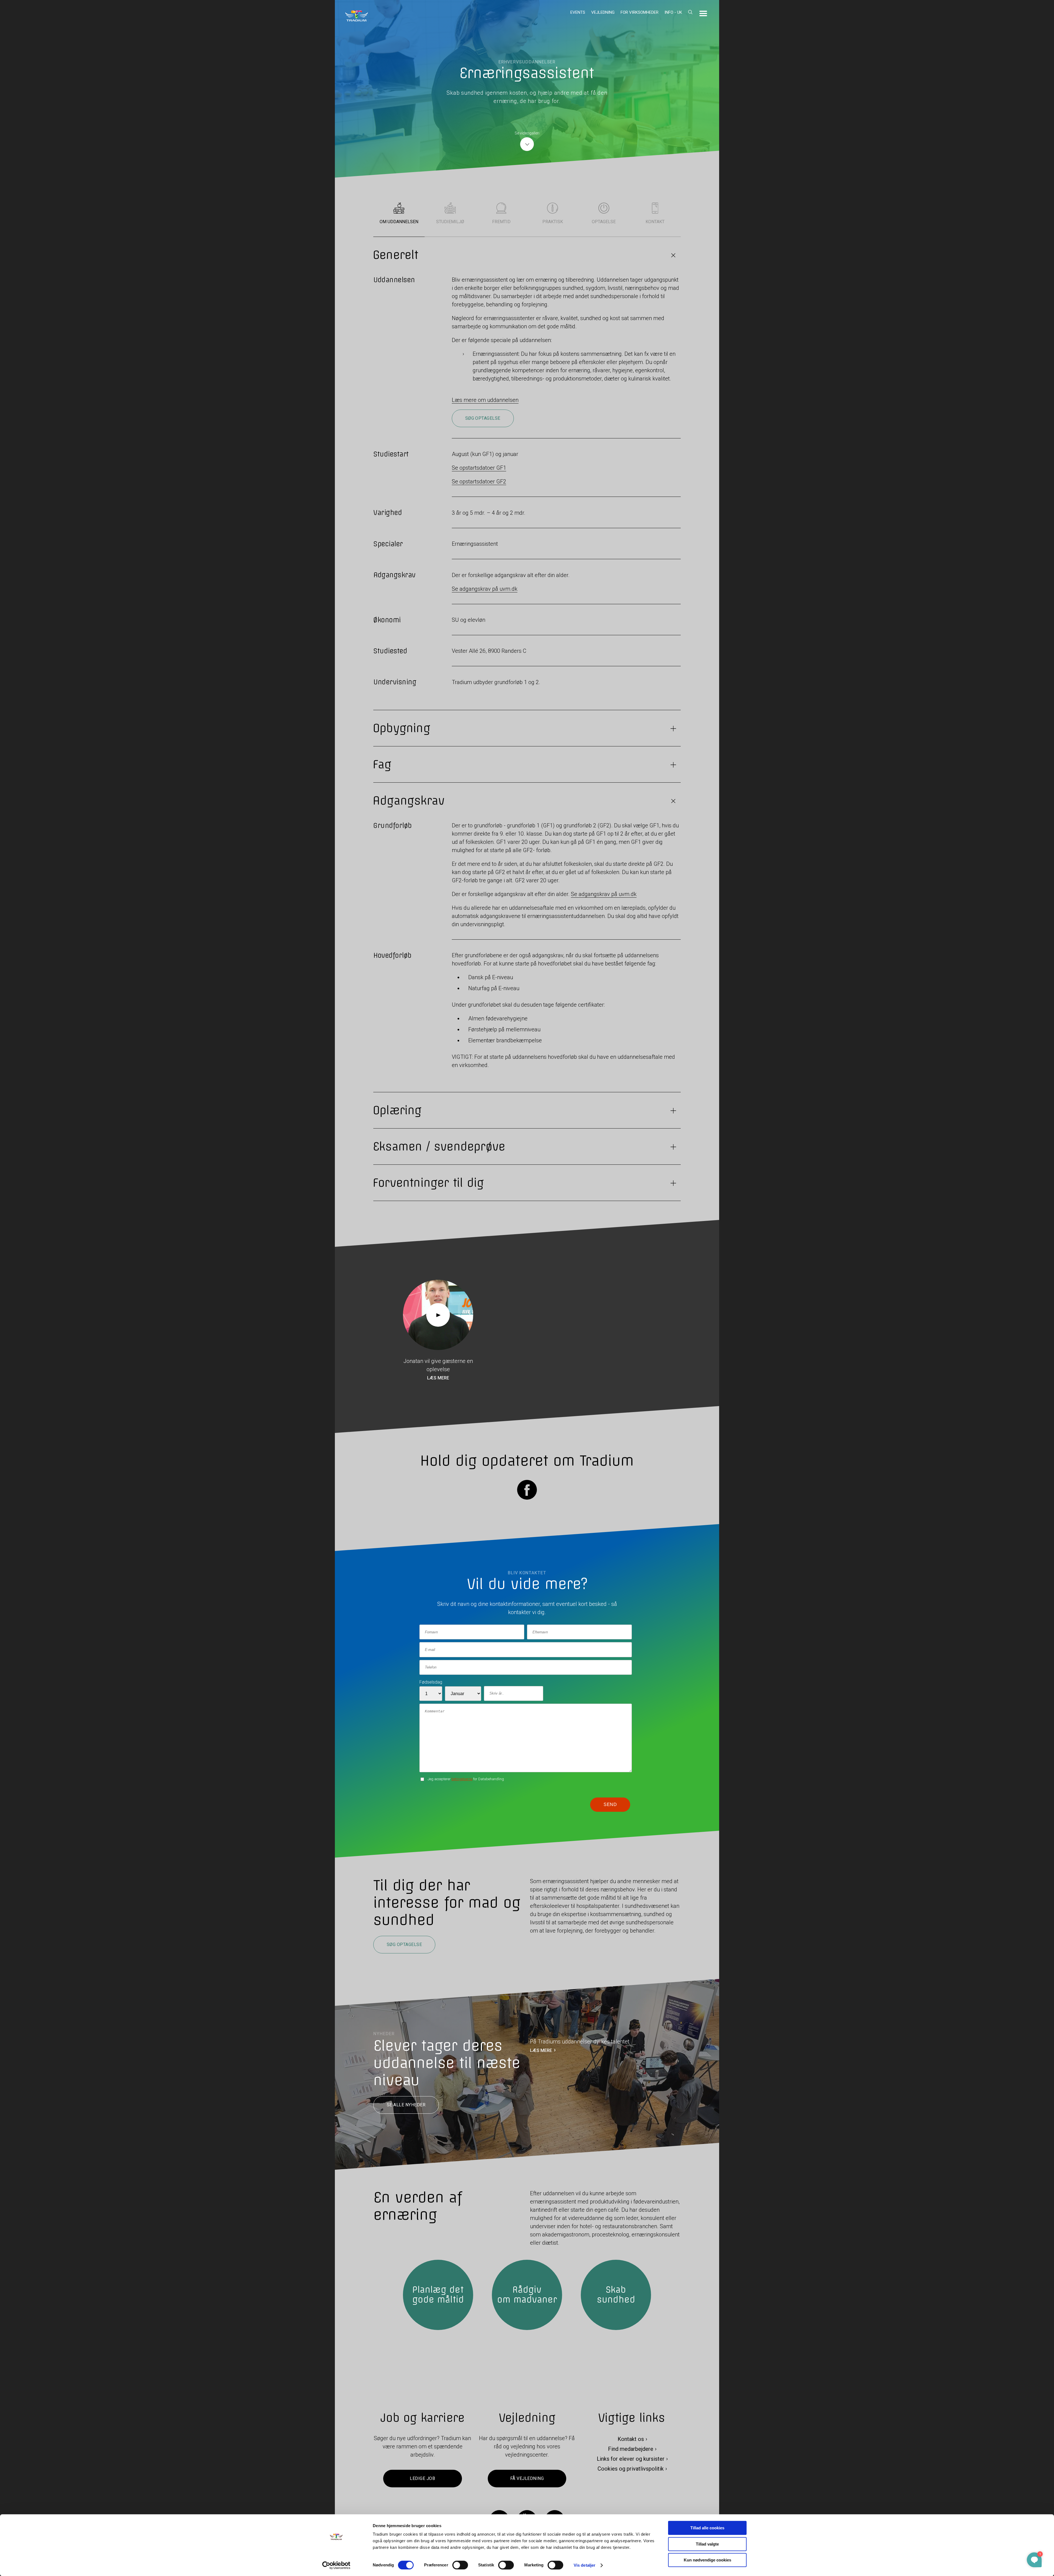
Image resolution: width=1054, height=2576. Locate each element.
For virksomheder (640, 12)
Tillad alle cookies (707, 2528)
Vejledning (603, 12)
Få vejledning (527, 2478)
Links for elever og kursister (631, 2459)
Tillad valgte (707, 2544)
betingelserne (462, 1779)
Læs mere (438, 1378)
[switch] (460, 2565)
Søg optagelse (483, 418)
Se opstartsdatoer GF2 (479, 481)
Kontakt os (631, 2439)
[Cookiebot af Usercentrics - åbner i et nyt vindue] (336, 2565)
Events (578, 12)
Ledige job (422, 2478)
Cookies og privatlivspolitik (631, 2469)
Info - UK (673, 12)
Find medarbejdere (631, 2449)
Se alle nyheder (406, 2105)
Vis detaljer (585, 2565)
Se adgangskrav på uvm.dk (485, 589)
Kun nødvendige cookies (707, 2560)
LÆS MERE (541, 2050)
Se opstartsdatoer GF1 (479, 468)
